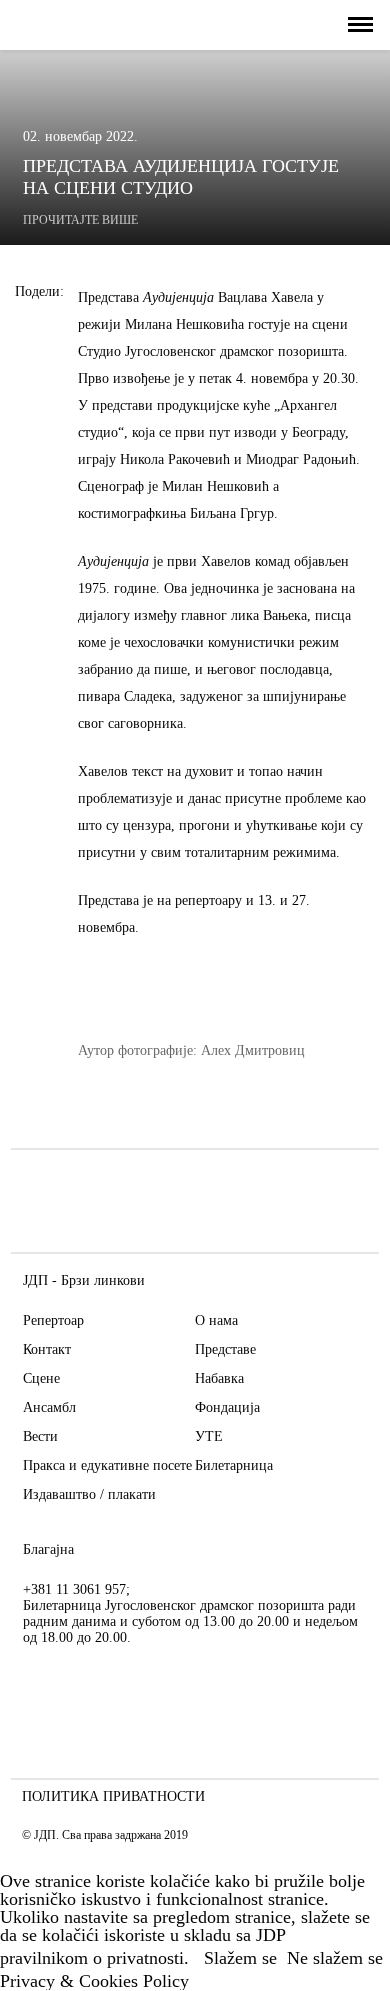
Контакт (47, 1349)
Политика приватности (113, 1797)
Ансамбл (49, 1407)
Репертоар (53, 1320)
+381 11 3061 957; (76, 1589)
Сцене (41, 1378)
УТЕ (209, 1436)
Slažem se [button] (240, 1958)
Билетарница (234, 1465)
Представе (225, 1349)
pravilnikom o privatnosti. (94, 1958)
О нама (216, 1320)
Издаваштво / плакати (89, 1494)
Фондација (227, 1407)
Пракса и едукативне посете (107, 1465)
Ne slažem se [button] (335, 1958)
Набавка (219, 1378)
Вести (40, 1436)
